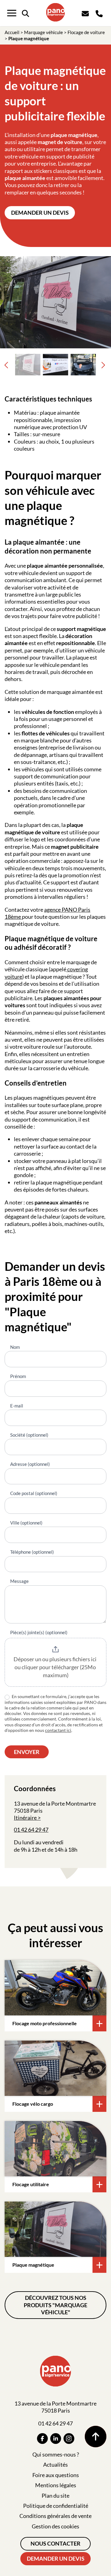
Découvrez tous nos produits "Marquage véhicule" (55, 2305)
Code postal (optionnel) (34, 1493)
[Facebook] (42, 2439)
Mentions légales (56, 2485)
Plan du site (55, 2496)
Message (19, 1581)
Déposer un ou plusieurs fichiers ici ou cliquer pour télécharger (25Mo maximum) (55, 1667)
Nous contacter (55, 2543)
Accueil (12, 32)
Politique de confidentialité (56, 2506)
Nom (15, 1347)
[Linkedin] (56, 2439)
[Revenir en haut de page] (96, 2437)
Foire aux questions (56, 2475)
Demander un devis (40, 213)
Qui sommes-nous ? (56, 2454)
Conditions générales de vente (55, 2516)
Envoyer (27, 1752)
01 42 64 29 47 (31, 1830)
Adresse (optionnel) (30, 1464)
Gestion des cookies (55, 2526)
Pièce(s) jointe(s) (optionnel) (39, 1632)
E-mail (17, 1406)
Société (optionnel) (29, 1435)
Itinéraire (25, 1818)
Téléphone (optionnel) (32, 1552)
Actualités (55, 2464)
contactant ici (58, 1730)
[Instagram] (69, 2439)
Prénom (18, 1376)
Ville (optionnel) (26, 1523)
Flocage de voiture (86, 32)
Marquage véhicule (43, 32)
